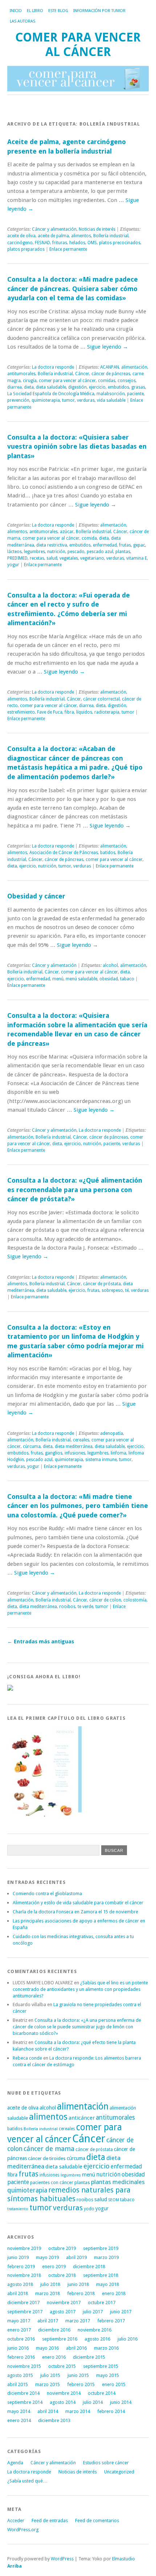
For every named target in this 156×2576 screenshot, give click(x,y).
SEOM (114, 2200)
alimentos (81, 236)
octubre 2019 (62, 2248)
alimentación (134, 367)
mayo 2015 (108, 2375)
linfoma (118, 1453)
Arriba (15, 2566)
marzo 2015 (48, 2384)
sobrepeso (112, 1290)
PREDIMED (17, 558)
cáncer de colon (105, 1600)
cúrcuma (32, 1446)
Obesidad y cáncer (36, 896)
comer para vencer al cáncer (67, 381)
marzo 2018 (48, 2293)
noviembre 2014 (64, 2393)
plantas (123, 552)
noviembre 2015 (24, 2366)
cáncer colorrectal (101, 699)
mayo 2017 (19, 2321)
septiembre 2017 (25, 2312)
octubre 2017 (102, 2303)
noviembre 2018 (24, 2275)
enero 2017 (19, 2330)
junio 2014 (121, 2402)
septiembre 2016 (60, 2339)
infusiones (75, 1453)
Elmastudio (124, 2559)
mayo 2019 (47, 2257)
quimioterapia (46, 400)
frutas (125, 545)
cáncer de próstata (102, 1284)
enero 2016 (54, 2357)
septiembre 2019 (101, 2248)
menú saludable (81, 979)
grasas (138, 387)
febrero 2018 (81, 2293)
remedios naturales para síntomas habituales (69, 2194)
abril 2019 (76, 2257)
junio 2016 (18, 2348)
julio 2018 (50, 2284)
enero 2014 (19, 2420)
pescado (76, 552)
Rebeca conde (27, 2058)
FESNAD (42, 243)
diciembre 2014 (23, 2393)
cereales (81, 1440)
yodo (89, 2209)
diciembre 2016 (54, 2330)
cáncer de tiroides (47, 2158)
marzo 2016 (106, 2348)
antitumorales (21, 374)
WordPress (62, 2559)
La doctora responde (53, 367)
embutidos (118, 387)
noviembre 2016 (95, 2330)
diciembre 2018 (89, 2267)
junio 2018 (78, 2284)
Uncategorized (119, 2472)
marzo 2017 (78, 2321)
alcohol (110, 965)
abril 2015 (18, 2384)
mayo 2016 (47, 2348)
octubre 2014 (102, 2393)
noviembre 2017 (64, 2303)
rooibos (67, 1607)
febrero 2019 (21, 2267)
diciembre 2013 (54, 2420)
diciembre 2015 (89, 2357)
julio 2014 (93, 2402)
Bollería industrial (111, 236)
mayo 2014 (19, 2411)
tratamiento (18, 2209)
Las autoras (22, 21)
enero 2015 (114, 2384)
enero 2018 (114, 2293)
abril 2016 (76, 2348)
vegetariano (92, 558)
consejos (127, 381)
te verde (85, 1607)
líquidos (84, 712)
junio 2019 (18, 2257)
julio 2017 (93, 2312)
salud (52, 558)
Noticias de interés (97, 229)
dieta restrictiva (52, 545)
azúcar (67, 532)
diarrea (15, 387)
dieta (29, 387)
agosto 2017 (63, 2312)
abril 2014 (48, 2411)
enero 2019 (54, 2267)
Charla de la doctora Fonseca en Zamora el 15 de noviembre (75, 1912)
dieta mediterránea (74, 1446)
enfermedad (105, 545)
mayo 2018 (108, 2284)
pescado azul (100, 552)
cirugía (30, 381)
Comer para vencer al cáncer (78, 45)
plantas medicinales (118, 2182)
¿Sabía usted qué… (27, 2481)
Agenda (15, 2463)
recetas (37, 558)
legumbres (34, 552)
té (127, 1290)
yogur (13, 565)
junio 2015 (78, 2375)
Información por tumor (99, 11)
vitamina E (137, 558)
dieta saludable (51, 387)
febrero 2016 (21, 2357)
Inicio (16, 11)
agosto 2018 (20, 2284)
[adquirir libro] (10, 1689)
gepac (139, 545)
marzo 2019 (106, 2257)
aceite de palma (53, 236)
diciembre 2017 (23, 2303)
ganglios (54, 1453)
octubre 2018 (62, 2275)
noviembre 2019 (24, 2248)
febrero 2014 (111, 2411)
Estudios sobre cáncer (106, 2463)
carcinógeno (20, 243)
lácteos (15, 552)
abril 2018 (18, 2293)
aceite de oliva (21, 236)
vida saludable (111, 400)
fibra (69, 712)
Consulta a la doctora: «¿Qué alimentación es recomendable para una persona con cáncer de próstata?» (75, 1190)
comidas (107, 381)
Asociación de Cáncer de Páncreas (64, 853)
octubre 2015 (62, 2366)
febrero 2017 (111, 2321)
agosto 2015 (20, 2375)
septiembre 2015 (101, 2366)
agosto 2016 (97, 2339)
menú (58, 979)
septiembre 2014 (25, 2402)
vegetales (69, 558)
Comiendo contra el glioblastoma (47, 1894)
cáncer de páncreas (111, 374)
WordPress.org (23, 2530)
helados (77, 243)
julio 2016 (128, 2339)
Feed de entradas (50, 2521)
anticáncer (82, 2118)
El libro (35, 11)
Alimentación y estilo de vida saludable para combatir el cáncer (78, 1903)
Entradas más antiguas (41, 1642)
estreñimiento (21, 712)
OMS (92, 243)
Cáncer (82, 374)
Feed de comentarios (97, 2521)
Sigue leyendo (108, 347)
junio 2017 (121, 2312)
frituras (60, 243)
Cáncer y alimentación (54, 229)
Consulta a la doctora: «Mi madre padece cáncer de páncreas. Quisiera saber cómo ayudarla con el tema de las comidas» (73, 289)
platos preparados (26, 249)
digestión (77, 387)
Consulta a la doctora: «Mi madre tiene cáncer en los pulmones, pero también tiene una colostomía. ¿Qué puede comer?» (78, 1506)
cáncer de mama (49, 2149)
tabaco (127, 979)
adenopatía (112, 1433)
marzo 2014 (78, 2411)
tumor (68, 400)
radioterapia (107, 712)
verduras (86, 400)
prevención (18, 400)
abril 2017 (48, 2321)
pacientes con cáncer (52, 2182)
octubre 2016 (21, 2339)
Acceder (16, 2521)
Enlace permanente (68, 249)
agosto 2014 (63, 2402)
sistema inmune (101, 1460)
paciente (135, 394)
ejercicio (97, 387)
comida (89, 538)
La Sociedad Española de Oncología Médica (51, 394)
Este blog (58, 11)
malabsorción (111, 394)
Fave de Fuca (50, 712)
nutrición (56, 552)
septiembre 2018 (101, 2275)
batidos (108, 853)
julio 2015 (50, 2375)
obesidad (109, 979)
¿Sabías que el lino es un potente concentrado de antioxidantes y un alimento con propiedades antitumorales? (80, 1989)
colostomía (135, 1600)
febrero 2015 (81, 2384)
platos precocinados (120, 243)
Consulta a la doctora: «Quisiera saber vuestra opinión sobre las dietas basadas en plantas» (77, 446)
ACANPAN (110, 367)
